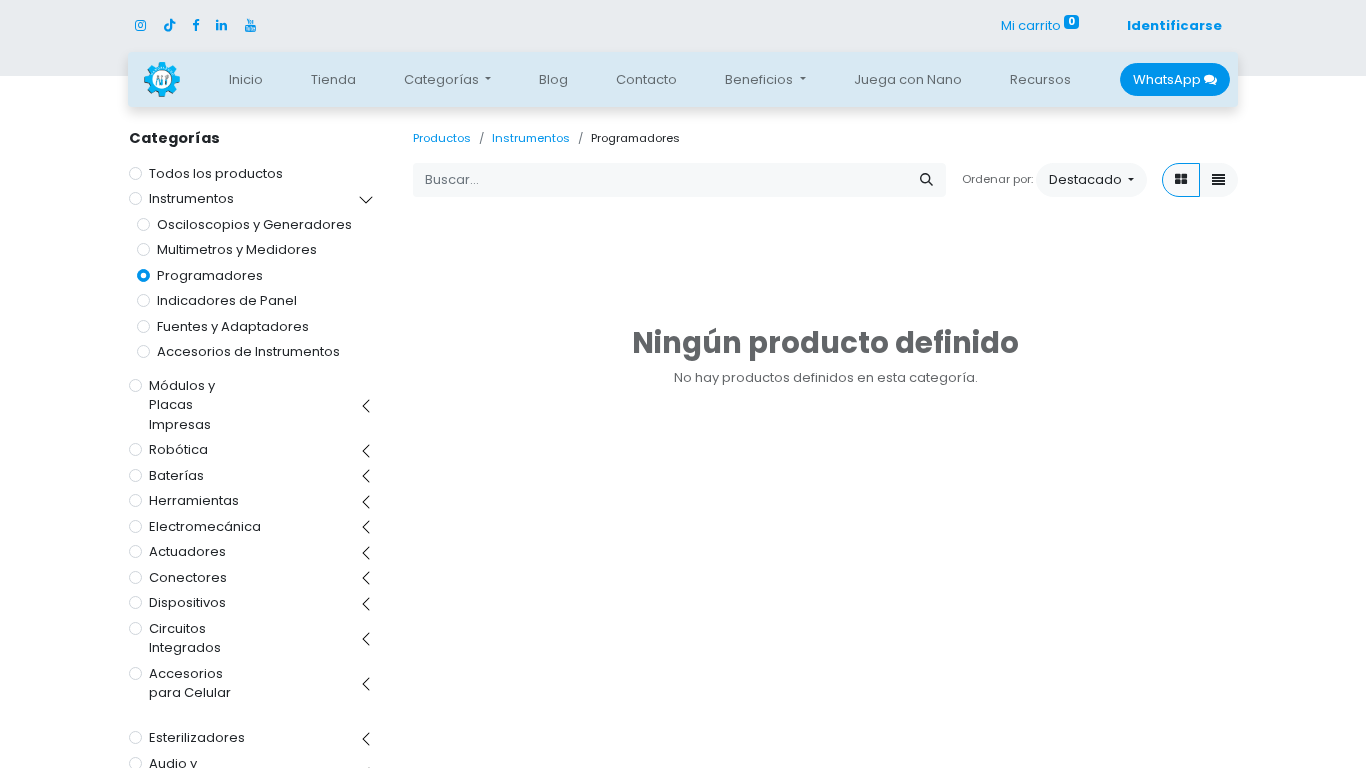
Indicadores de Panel (227, 300)
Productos (442, 138)
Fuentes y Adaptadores (233, 326)
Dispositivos (187, 602)
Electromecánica (205, 526)
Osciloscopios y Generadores (254, 224)
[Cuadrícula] (1181, 180)
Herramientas (194, 500)
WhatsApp (1168, 79)
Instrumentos (191, 198)
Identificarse (1174, 25)
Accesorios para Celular (190, 683)
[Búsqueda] (926, 180)
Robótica (178, 449)
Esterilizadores (197, 737)
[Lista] (1218, 180)
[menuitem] (246, 80)
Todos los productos (216, 173)
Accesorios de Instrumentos (248, 351)
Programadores (210, 275)
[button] (1091, 180)
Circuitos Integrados (185, 638)
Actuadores (187, 551)
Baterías (176, 475)
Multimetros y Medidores (237, 249)
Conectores (188, 577)
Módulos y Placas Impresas (182, 405)
